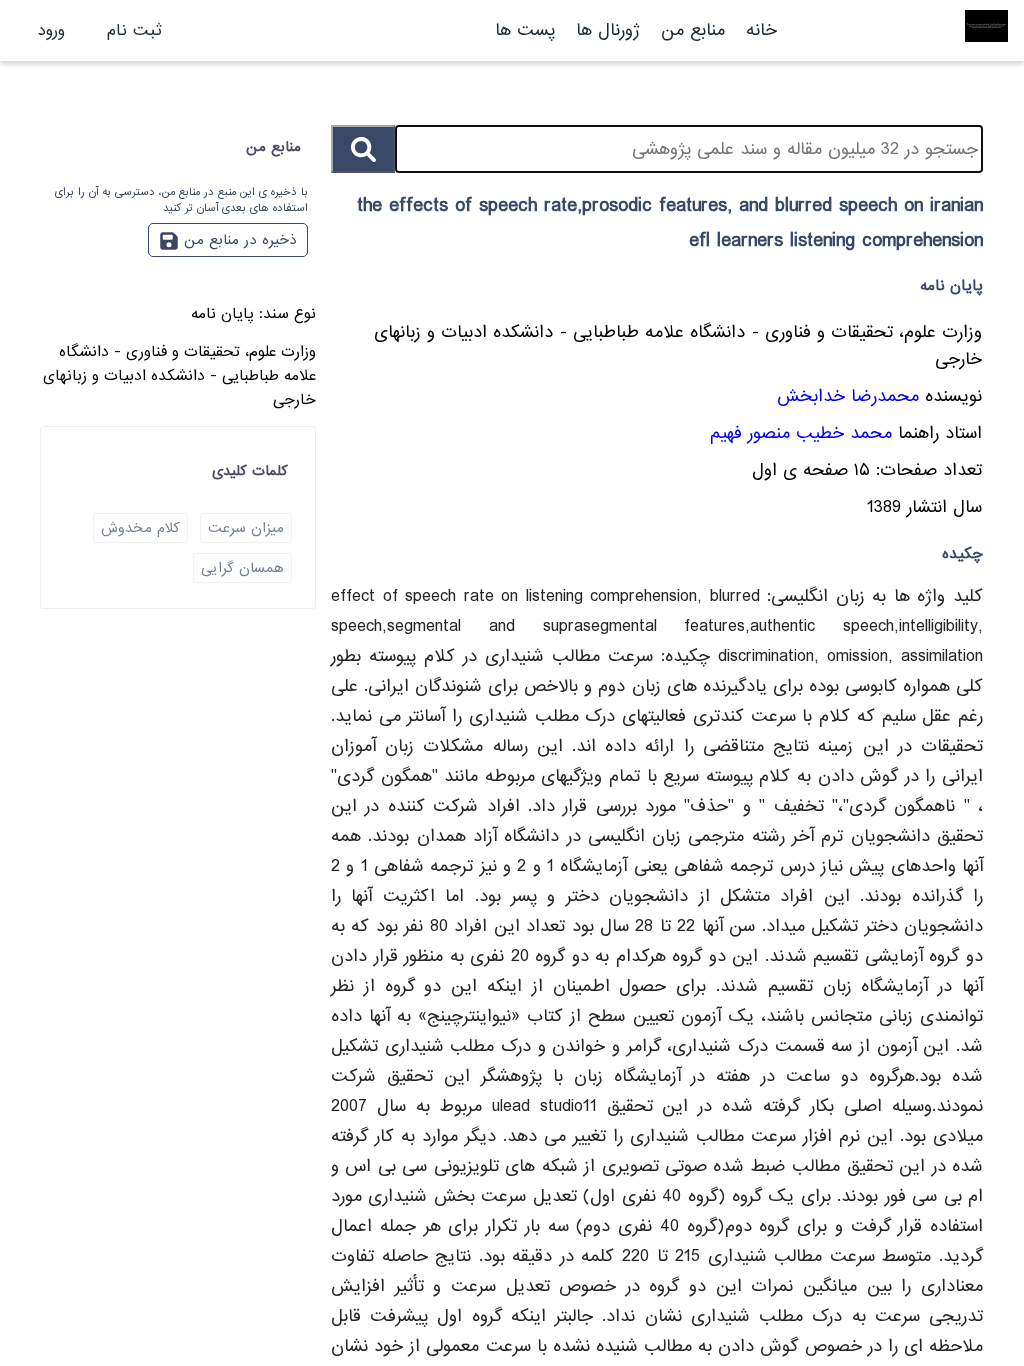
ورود (51, 30)
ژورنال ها (608, 30)
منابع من (690, 30)
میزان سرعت (246, 528)
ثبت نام (134, 30)
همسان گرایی (242, 568)
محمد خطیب (844, 433)
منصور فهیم (750, 433)
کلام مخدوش (140, 528)
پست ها (525, 30)
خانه (761, 30)
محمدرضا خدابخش (848, 396)
